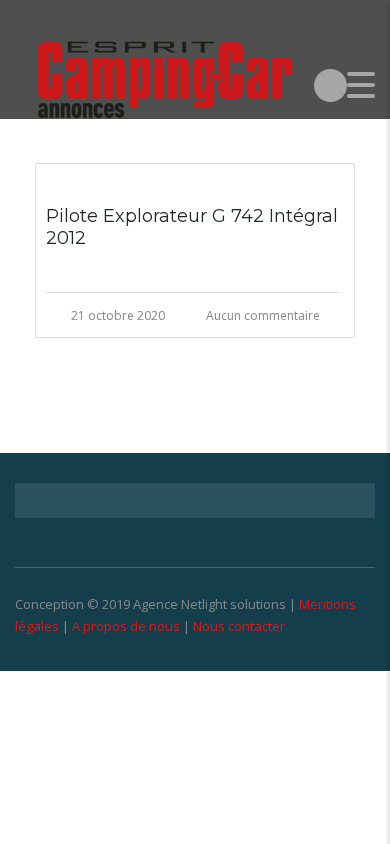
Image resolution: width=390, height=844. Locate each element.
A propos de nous (126, 626)
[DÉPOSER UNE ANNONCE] (330, 84)
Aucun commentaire (263, 315)
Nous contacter (239, 626)
